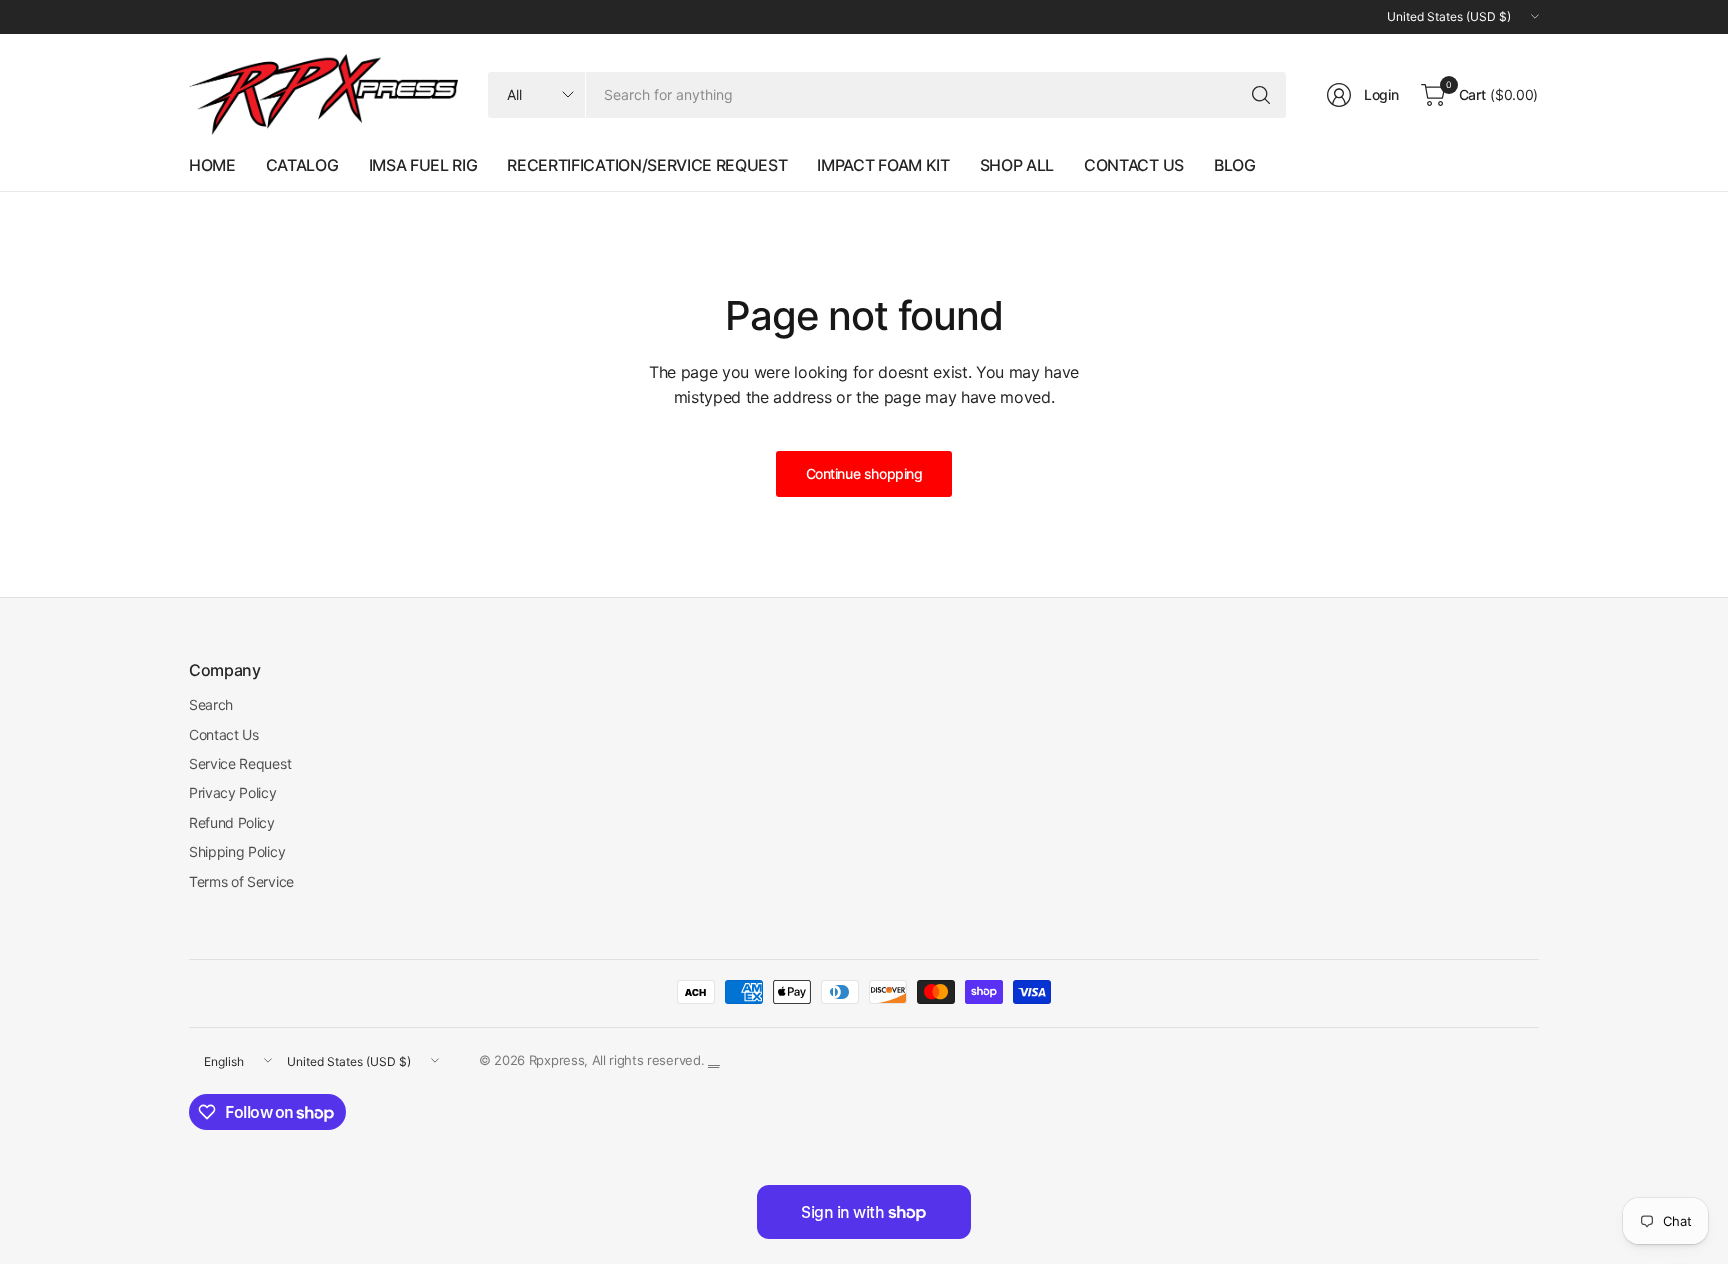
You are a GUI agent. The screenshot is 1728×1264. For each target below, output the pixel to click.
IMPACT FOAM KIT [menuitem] (883, 165)
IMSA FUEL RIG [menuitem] (423, 165)
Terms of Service (241, 881)
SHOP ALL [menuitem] (1017, 165)
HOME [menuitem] (212, 165)
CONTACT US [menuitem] (1134, 165)
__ (713, 1060)
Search (211, 704)
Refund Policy (232, 822)
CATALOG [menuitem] (302, 165)
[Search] (1261, 95)
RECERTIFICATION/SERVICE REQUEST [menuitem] (647, 165)
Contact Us (224, 734)
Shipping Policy (237, 851)
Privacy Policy (233, 792)
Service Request (240, 763)
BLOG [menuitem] (1235, 165)
